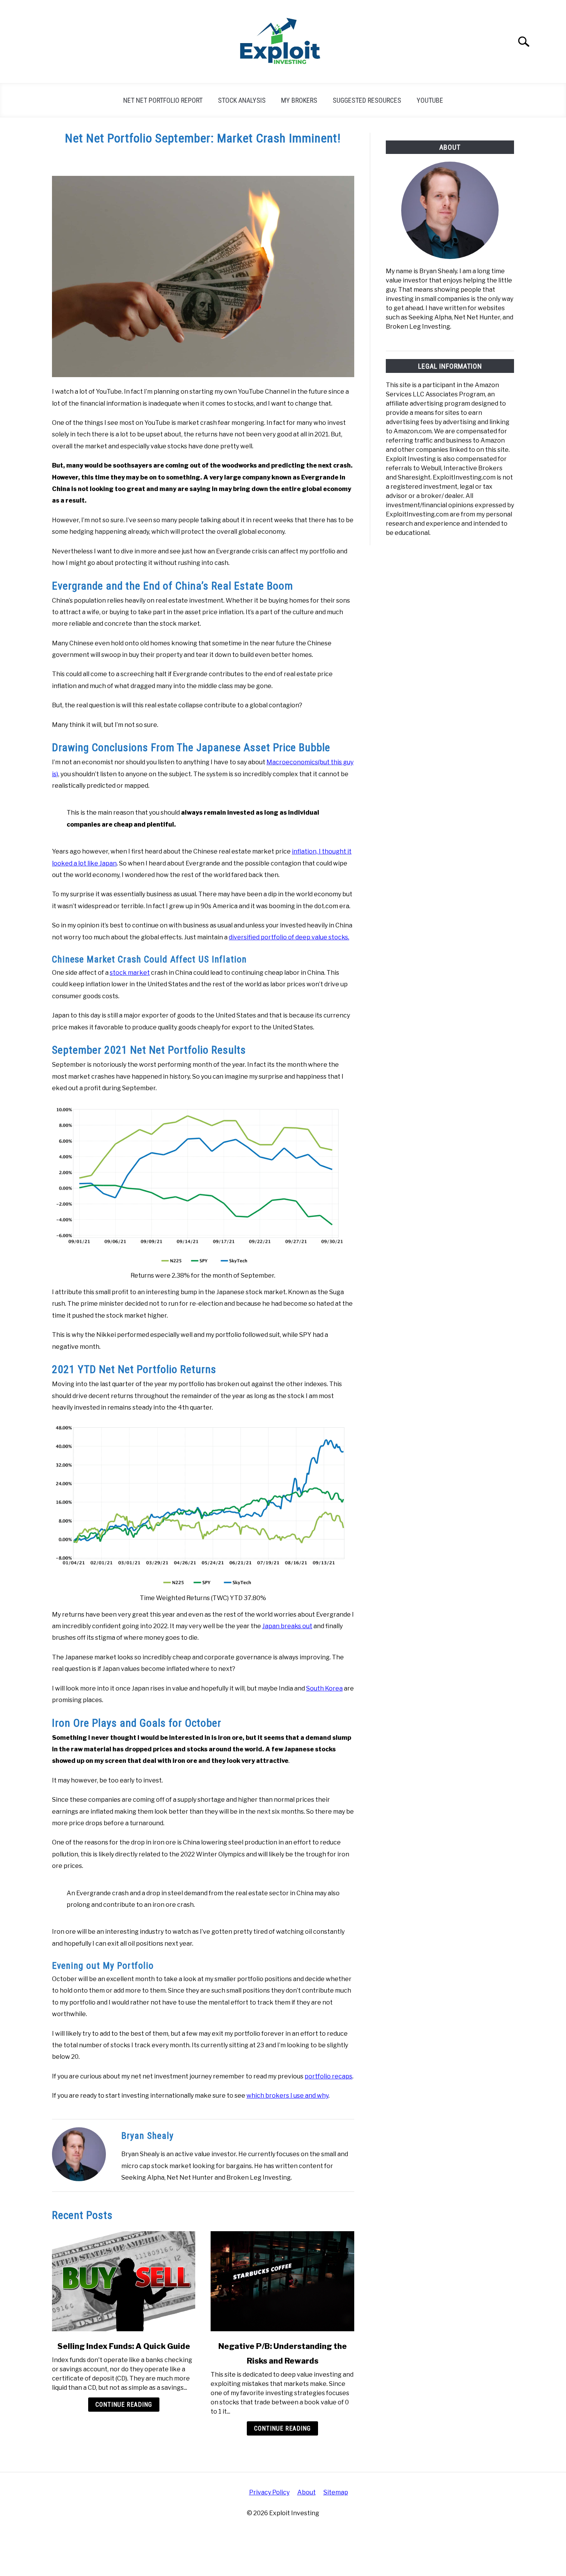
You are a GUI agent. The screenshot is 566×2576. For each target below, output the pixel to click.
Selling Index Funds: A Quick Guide (124, 2346)
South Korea (324, 1688)
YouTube (430, 100)
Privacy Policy (269, 2492)
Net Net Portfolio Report (163, 100)
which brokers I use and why (287, 2096)
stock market (130, 973)
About (306, 2492)
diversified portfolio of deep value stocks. (289, 937)
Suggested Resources (367, 100)
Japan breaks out (287, 1626)
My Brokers (299, 100)
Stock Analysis (242, 100)
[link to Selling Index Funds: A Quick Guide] (124, 2281)
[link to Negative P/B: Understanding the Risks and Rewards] (282, 2281)
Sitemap (336, 2492)
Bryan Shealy (147, 2136)
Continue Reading (124, 2405)
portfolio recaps (328, 2076)
